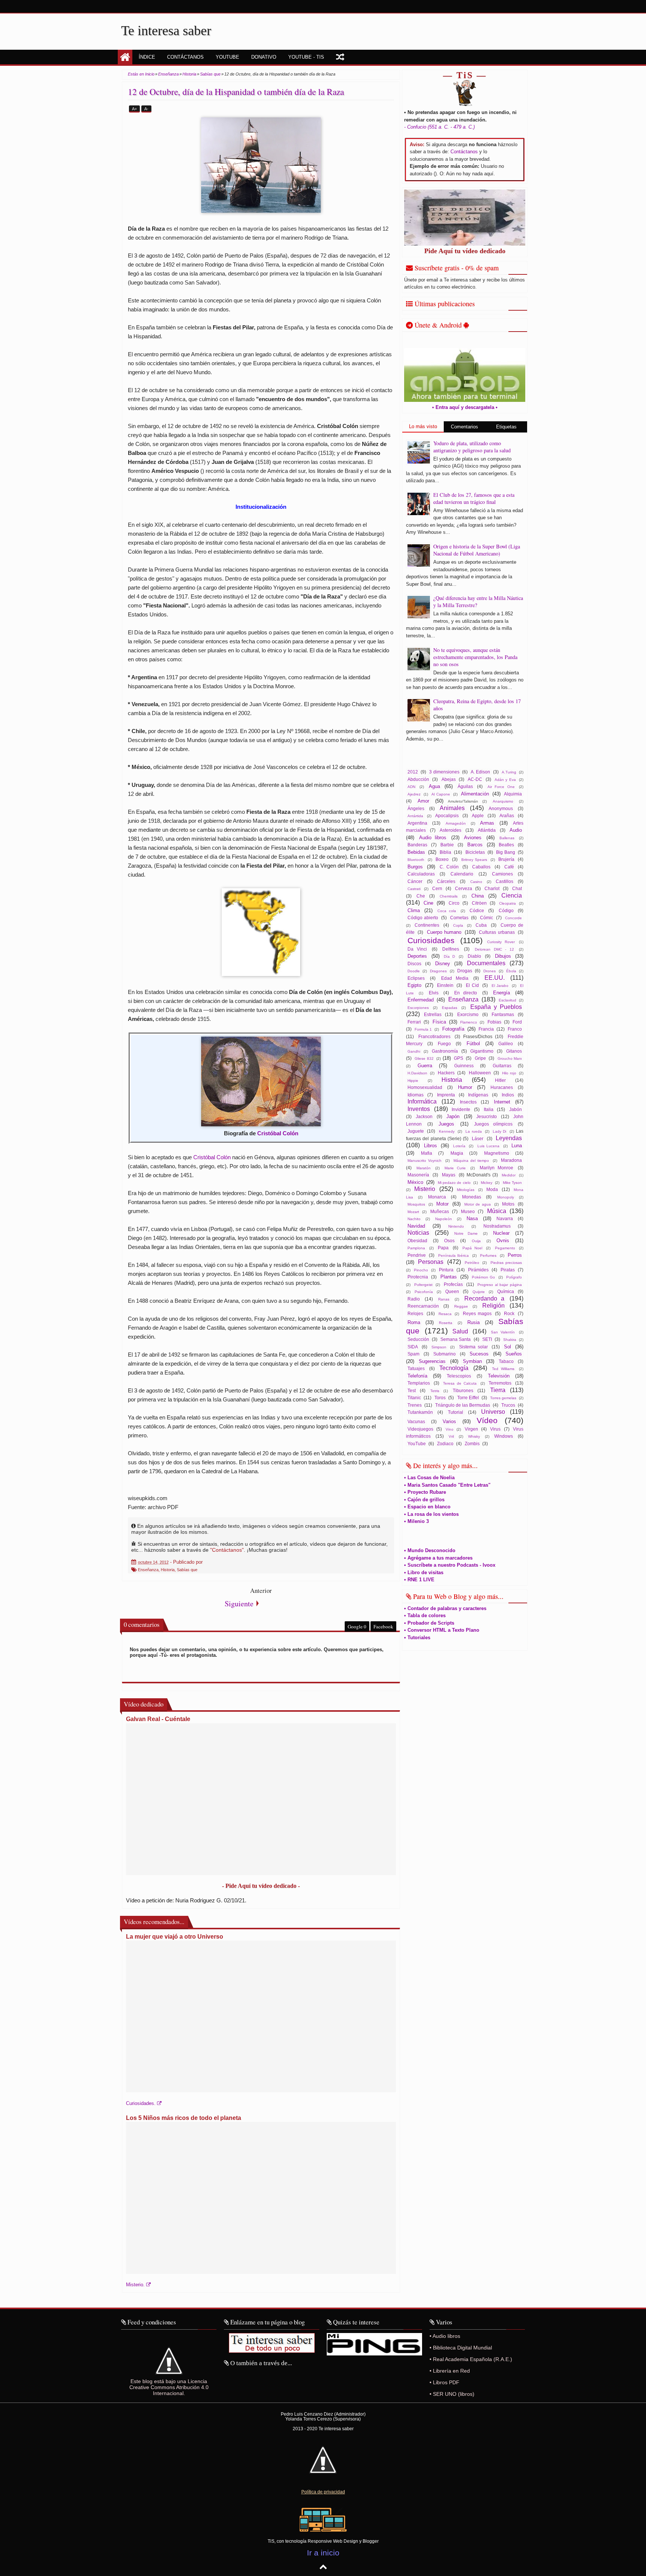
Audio (516, 830)
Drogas (465, 971)
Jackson (424, 1116)
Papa (443, 1248)
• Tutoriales (417, 1638)
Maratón (424, 1168)
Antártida (415, 816)
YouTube (417, 1444)
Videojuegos (420, 1429)
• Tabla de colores (425, 1615)
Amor (423, 801)
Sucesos (479, 1354)
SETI (487, 1339)
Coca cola (447, 911)
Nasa (472, 1218)
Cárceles (446, 881)
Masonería (418, 1175)
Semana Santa (456, 1339)
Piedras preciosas (506, 1263)
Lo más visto (423, 426)
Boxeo (442, 859)
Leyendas (509, 1138)
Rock (509, 1313)
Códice (477, 910)
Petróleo (472, 1263)
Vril (451, 1436)
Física (439, 1022)
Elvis (434, 993)
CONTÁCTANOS (185, 57)
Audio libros (433, 838)
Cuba (481, 925)
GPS (459, 1058)
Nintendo (456, 1226)
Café (509, 867)
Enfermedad (421, 1000)
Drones (490, 971)
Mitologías (466, 1190)
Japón (453, 1116)
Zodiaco (445, 1444)
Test (412, 1390)
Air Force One (501, 787)
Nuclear (501, 1233)
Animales (452, 808)
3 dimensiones (444, 772)
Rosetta (446, 1323)
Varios (449, 1421)
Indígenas (478, 1095)
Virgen (471, 1429)
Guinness (464, 1066)
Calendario (462, 874)
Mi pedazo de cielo (454, 1183)
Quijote (479, 1292)
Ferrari (414, 1022)
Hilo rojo (509, 1073)
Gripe (480, 1058)
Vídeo (487, 1420)
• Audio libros (445, 2336)
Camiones (502, 874)
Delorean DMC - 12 (494, 949)
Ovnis (503, 1241)
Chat (517, 888)
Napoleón (444, 1219)
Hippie (413, 1081)
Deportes (417, 956)
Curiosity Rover (501, 942)
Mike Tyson (512, 1183)
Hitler (500, 1080)
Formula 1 (423, 1029)
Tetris (435, 1391)
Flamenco (469, 1022)
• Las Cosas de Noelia (429, 1478)
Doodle (414, 971)
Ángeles (416, 808)
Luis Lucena (489, 1146)
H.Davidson (417, 1073)
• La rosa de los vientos (431, 1514)
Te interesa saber (166, 31)
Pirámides (478, 1270)
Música (497, 1211)
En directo (466, 993)
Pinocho (421, 1270)
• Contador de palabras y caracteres (445, 1608)
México (415, 1182)
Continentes (427, 925)
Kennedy (447, 1131)
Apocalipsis (447, 815)
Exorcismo (468, 1014)
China (478, 896)
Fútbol (473, 1044)
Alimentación (475, 794)
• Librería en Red (450, 2371)
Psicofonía (424, 1292)
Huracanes (502, 1087)
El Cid (472, 985)
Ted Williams (503, 1369)
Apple (478, 815)
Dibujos (503, 956)
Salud (460, 1331)
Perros (515, 1255)
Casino (476, 882)
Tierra (498, 1390)
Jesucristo (487, 1116)
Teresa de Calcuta (460, 1383)
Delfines (451, 949)
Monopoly (506, 1197)
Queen (452, 1291)
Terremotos (500, 1383)
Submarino (444, 1354)
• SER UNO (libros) (452, 2394)
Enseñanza (148, 1570)
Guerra (425, 1066)
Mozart (413, 1212)
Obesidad (417, 1241)
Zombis (472, 1444)
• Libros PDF (444, 2382)
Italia (489, 1109)
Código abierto (423, 918)
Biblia (445, 852)
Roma (414, 1322)
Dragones (438, 971)
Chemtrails (449, 896)
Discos (414, 964)
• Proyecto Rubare (425, 1492)
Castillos (505, 881)
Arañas (507, 815)
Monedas (472, 1197)
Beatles (506, 845)
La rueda (473, 1131)
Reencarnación (423, 1306)
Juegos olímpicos (493, 1124)
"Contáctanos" (227, 1550)
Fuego (444, 1044)
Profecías (453, 1284)
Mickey (487, 1183)
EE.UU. (495, 978)
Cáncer (415, 881)
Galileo (506, 1044)
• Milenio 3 (416, 1521)
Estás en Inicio (141, 74)
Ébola (511, 971)
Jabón (516, 1109)
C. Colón (449, 867)
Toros (440, 1398)
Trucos (508, 1405)
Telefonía (417, 1376)
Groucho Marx (510, 1058)
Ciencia (512, 895)
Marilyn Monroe (496, 1168)
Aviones (473, 838)
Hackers (446, 1073)
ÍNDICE (147, 57)
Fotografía (453, 1029)
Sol (507, 1347)
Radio (414, 1299)
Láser (478, 1138)
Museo (468, 1211)
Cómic (487, 918)
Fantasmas (503, 1014)
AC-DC (475, 779)
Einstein (445, 985)
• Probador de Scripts (429, 1623)
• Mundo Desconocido (430, 1550)
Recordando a (484, 1298)
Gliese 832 (424, 1058)
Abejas (449, 779)
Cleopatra (507, 903)
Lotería (459, 1146)
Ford (517, 1022)
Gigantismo (482, 1051)
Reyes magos (477, 1313)
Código (506, 910)
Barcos (475, 845)
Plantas (449, 1277)
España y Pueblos (496, 1007)
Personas (431, 1262)
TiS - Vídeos (514, 6)
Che (421, 896)
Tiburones (463, 1390)
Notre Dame (466, 1233)
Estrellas (433, 1014)
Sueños (514, 1354)
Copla (458, 925)
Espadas (450, 1008)
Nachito (414, 1219)
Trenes (415, 1405)
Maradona (511, 1160)
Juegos (446, 1124)
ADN (411, 787)
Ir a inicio (323, 2553)
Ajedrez (414, 794)
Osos (449, 1241)
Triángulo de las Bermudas (463, 1405)
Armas (487, 823)
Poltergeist (423, 1285)
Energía (502, 993)
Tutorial (456, 1412)
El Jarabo (500, 986)
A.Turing (509, 772)
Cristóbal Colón (278, 1133)
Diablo (474, 956)
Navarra (505, 1218)
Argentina (417, 823)
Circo (454, 903)
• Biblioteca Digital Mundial (461, 2348)
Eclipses (416, 978)
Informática (422, 1101)
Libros (430, 1146)
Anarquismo (503, 801)
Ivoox (504, 6)
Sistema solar (473, 1347)
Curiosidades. (141, 2103)
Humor (465, 1087)
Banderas (417, 845)
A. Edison (480, 772)
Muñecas (440, 1211)
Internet (502, 1102)
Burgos (415, 867)
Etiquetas (506, 427)
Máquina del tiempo (471, 1161)
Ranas (444, 1299)
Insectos (468, 1102)
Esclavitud (507, 1000)
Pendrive (417, 1255)
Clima (414, 910)
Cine (428, 903)
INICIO (125, 57)
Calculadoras (421, 874)
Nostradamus (497, 1226)
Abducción (418, 779)
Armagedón (456, 823)
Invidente (461, 1109)
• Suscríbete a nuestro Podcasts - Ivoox (450, 1565)
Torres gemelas (503, 1398)
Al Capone (441, 794)
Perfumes (488, 1255)
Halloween (480, 1073)
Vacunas (416, 1421)
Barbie (447, 845)
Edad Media (455, 978)
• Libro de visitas (424, 1572)
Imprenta (446, 1095)
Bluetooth (416, 860)
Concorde (513, 918)
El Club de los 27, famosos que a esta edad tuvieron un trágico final (474, 498)
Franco (515, 1029)
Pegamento (505, 1248)
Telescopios (459, 1376)
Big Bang (505, 852)
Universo (493, 1412)
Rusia (473, 1322)
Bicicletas (475, 852)
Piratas (508, 1270)
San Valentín (503, 1332)
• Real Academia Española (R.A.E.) (471, 2359)
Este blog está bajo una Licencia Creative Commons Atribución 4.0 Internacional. (169, 2387)
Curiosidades (431, 940)
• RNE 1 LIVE (419, 1580)
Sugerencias (432, 1361)
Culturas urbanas (497, 932)
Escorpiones (418, 1008)
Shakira (510, 1340)
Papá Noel (472, 1248)
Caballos (481, 867)
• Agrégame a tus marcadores (438, 1558)
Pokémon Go (483, 1277)
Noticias (418, 1233)
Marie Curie (455, 1168)
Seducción (418, 1339)
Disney (443, 964)
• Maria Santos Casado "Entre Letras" (447, 1485)
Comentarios (464, 427)
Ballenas (507, 838)
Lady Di (499, 1131)
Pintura (446, 1270)
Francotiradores (434, 1036)
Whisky (474, 1436)
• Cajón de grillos (424, 1500)
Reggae (461, 1306)
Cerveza (464, 888)
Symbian (472, 1361)
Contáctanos (464, 152)
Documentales (486, 963)
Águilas (465, 786)
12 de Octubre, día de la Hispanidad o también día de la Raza (236, 92)
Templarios (419, 1383)
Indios (508, 1095)
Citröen (479, 903)
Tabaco (506, 1361)
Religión (493, 1306)
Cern (437, 888)
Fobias (494, 1022)
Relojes (415, 1313)
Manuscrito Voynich (424, 1161)
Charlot (492, 888)
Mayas (449, 1175)
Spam (413, 1354)
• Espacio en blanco (427, 1507)
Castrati (414, 889)
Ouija (476, 1241)
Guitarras (502, 1066)
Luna (517, 1146)
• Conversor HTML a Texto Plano (442, 1630)
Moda (492, 1189)
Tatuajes (416, 1368)
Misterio (425, 1189)
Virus (495, 1429)
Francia (486, 1029)
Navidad (416, 1226)
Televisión (499, 1376)
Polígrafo (514, 1277)
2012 (413, 772)
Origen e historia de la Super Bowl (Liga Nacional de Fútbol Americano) (477, 550)
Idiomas (416, 1095)
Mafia (427, 1153)
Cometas (459, 918)
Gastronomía (445, 1051)
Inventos (419, 1109)
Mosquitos (416, 1204)
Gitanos (514, 1051)
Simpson (439, 1347)
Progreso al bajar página (500, 1285)
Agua (434, 786)
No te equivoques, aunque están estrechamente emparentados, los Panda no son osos (475, 657)
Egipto (414, 985)
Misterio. (136, 2285)
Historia (168, 1570)
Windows (504, 1436)
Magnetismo (497, 1153)
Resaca (445, 1314)
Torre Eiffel (468, 1398)
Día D (449, 956)
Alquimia (513, 794)
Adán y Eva (505, 780)
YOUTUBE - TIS (306, 57)
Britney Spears (474, 860)
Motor (442, 1204)
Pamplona (416, 1248)
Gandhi (414, 1051)
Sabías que (187, 1570)
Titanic (414, 1398)
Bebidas (416, 852)
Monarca (437, 1197)
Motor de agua (478, 1204)
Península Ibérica (453, 1255)
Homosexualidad (425, 1087)
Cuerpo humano (444, 932)
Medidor (509, 1175)
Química (506, 1291)
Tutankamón (420, 1412)
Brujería (506, 859)
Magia (457, 1153)
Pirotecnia (418, 1277)
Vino (450, 1429)
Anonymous (501, 808)
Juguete (416, 1131)
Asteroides (450, 830)
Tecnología (454, 1368)
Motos (508, 1204)
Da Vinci (417, 949)
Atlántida (487, 830)
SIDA (413, 1347)
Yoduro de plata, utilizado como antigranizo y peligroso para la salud (472, 447)
